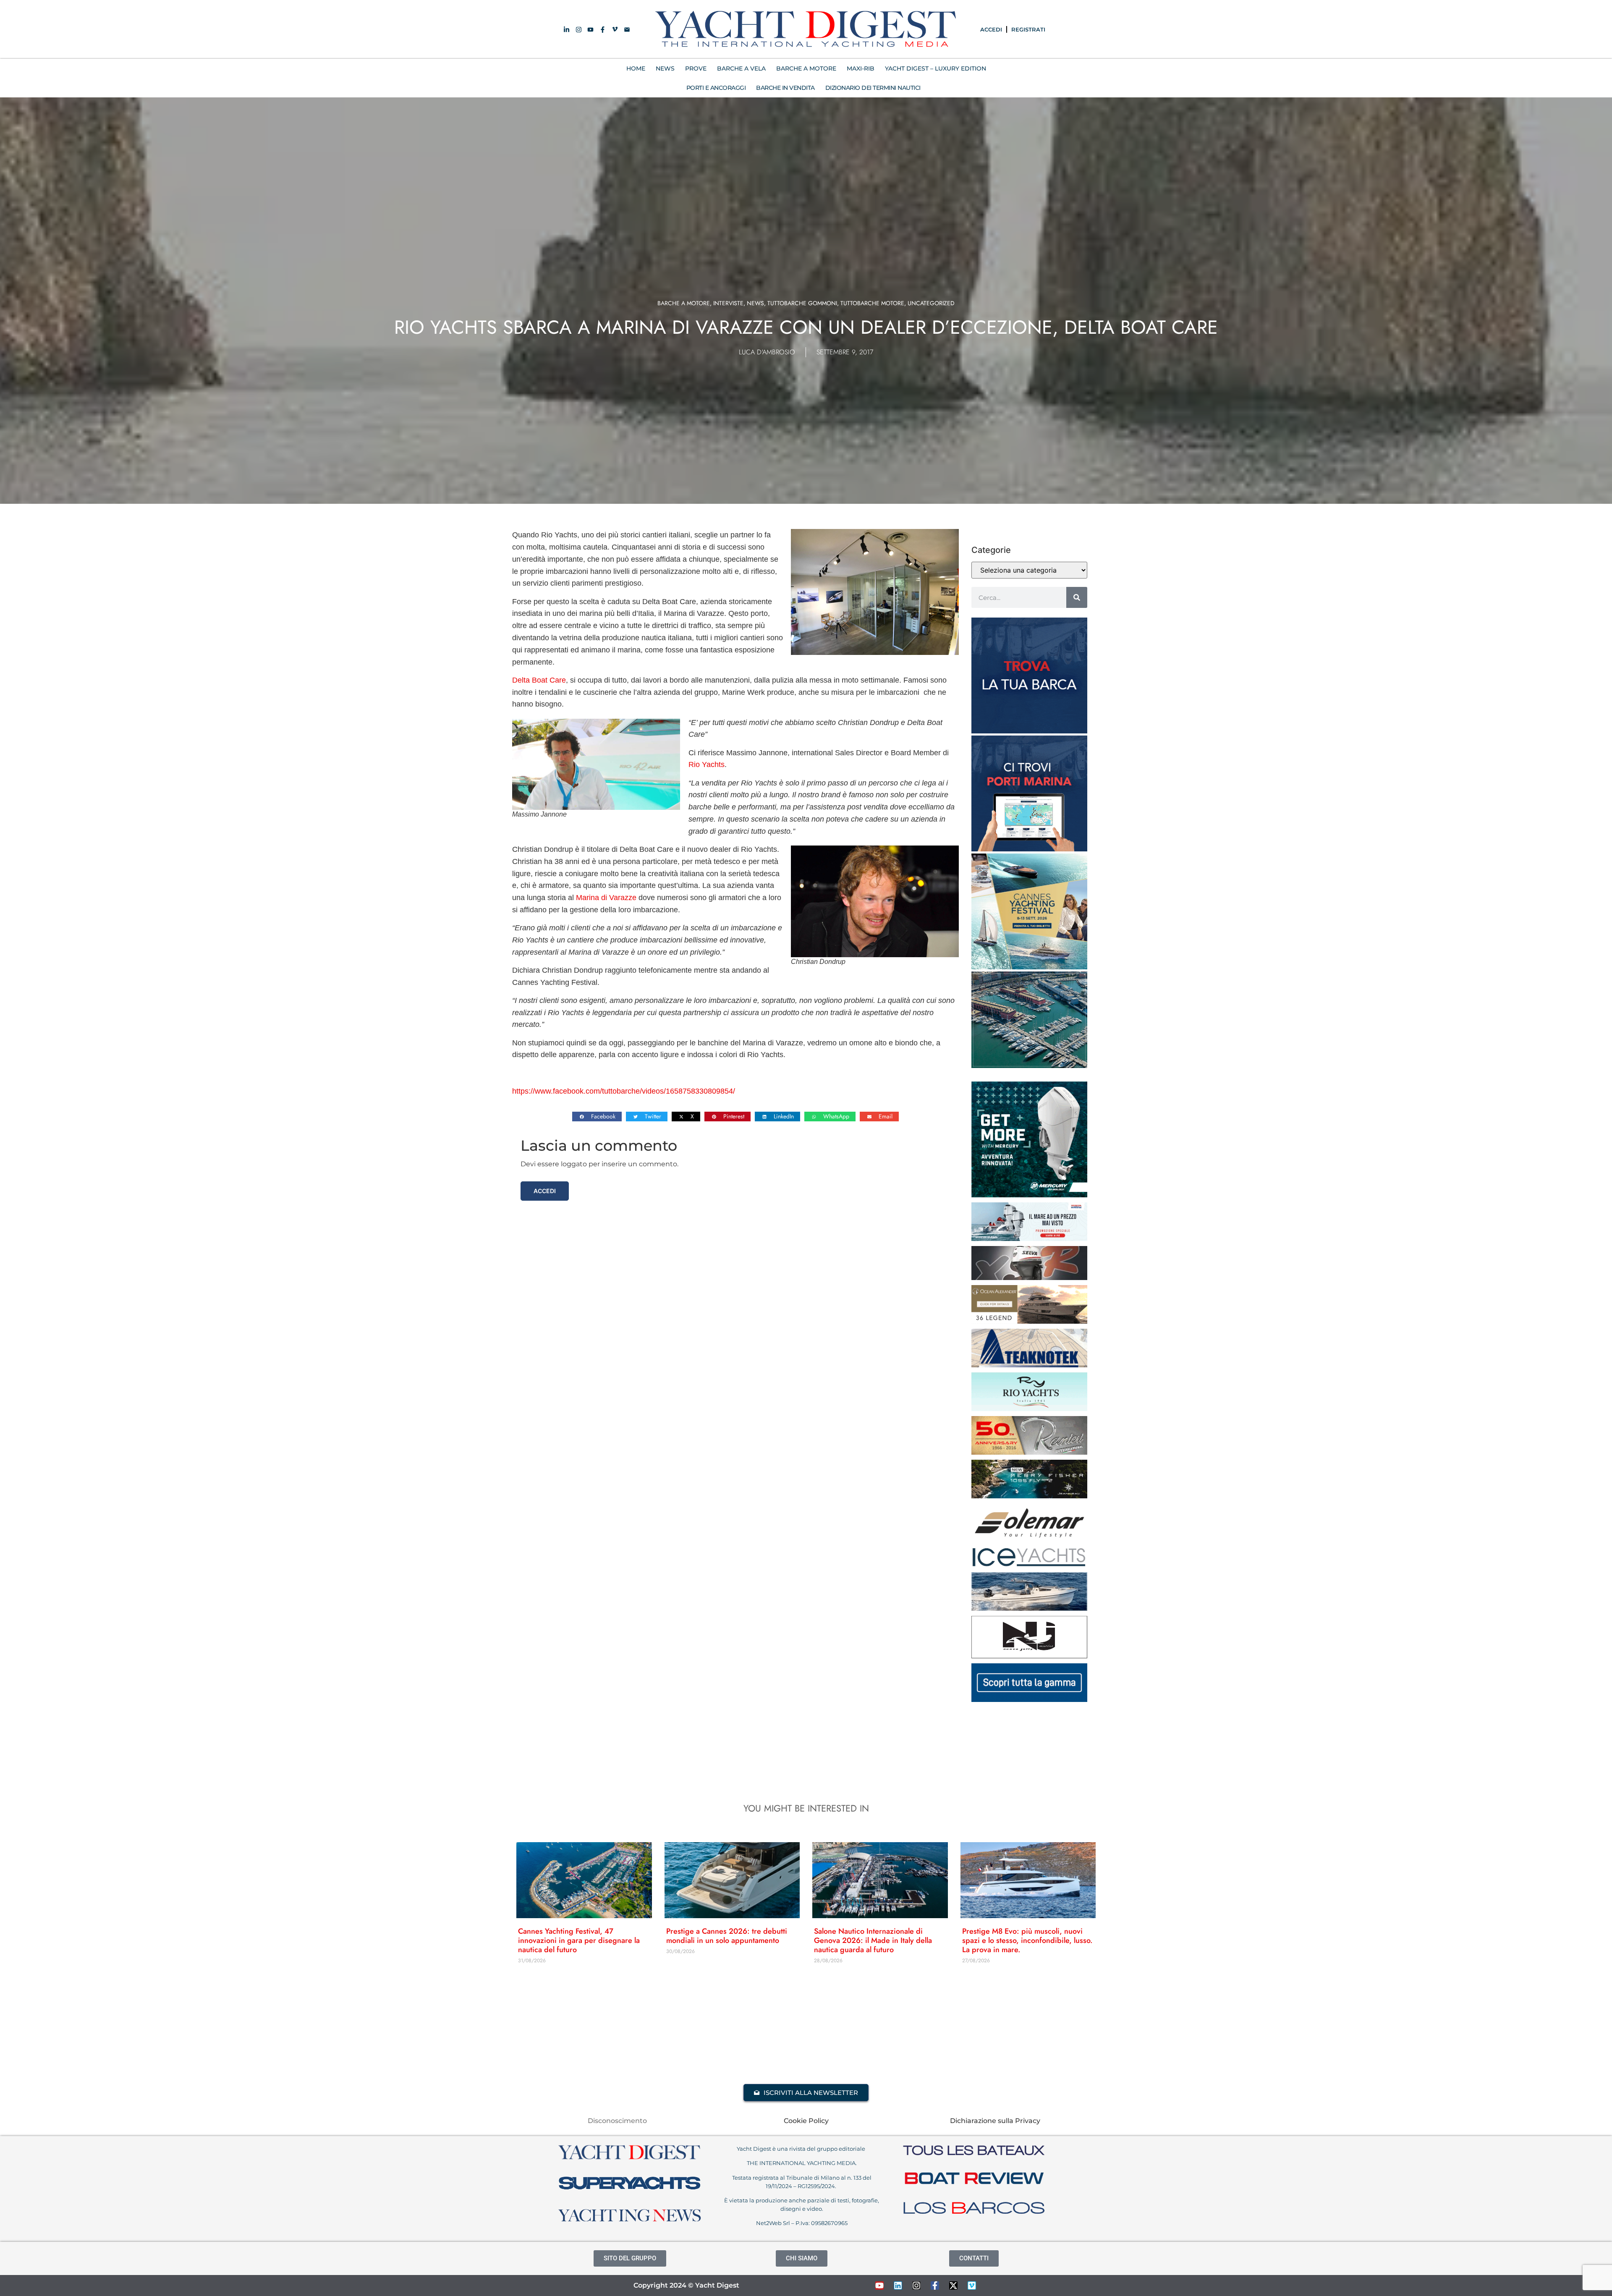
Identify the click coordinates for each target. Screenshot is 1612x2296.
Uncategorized (931, 303)
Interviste (728, 303)
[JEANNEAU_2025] (1029, 1496)
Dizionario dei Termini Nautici (873, 88)
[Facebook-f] (935, 2286)
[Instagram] (916, 2286)
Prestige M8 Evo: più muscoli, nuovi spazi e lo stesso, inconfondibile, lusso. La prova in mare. (1027, 1940)
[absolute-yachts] (1029, 1699)
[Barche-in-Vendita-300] (1029, 731)
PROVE (696, 68)
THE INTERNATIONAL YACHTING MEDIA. (802, 2163)
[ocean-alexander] (1029, 1321)
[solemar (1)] (1029, 1539)
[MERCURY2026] (1029, 1195)
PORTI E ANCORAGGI (716, 88)
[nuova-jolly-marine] (1029, 1656)
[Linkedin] (898, 2286)
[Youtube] (879, 2286)
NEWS (665, 68)
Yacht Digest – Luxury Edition (936, 68)
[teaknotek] (1029, 1365)
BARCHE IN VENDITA (785, 88)
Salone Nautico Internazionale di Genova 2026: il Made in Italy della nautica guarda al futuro (873, 1940)
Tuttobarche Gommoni (802, 303)
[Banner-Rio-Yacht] (1029, 1408)
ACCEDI (991, 29)
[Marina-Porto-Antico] (1029, 1066)
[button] (597, 1117)
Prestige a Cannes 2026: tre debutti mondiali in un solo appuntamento (727, 1936)
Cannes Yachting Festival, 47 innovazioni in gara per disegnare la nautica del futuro (579, 1940)
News (755, 303)
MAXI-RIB (861, 68)
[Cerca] (1077, 597)
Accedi (545, 1191)
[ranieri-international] (1029, 1452)
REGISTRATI (1028, 29)
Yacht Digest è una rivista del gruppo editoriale (802, 2149)
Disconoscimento (617, 2121)
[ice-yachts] (1029, 1565)
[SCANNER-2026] (1029, 1608)
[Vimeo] (972, 2286)
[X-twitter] (953, 2286)
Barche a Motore (684, 303)
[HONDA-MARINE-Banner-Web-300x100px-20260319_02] (1029, 1238)
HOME (636, 68)
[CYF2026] (1029, 967)
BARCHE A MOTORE (806, 68)
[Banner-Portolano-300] (1029, 849)
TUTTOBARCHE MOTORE (872, 303)
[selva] (1029, 1278)
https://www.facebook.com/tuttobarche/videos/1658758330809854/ (624, 1091)
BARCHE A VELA (741, 68)
